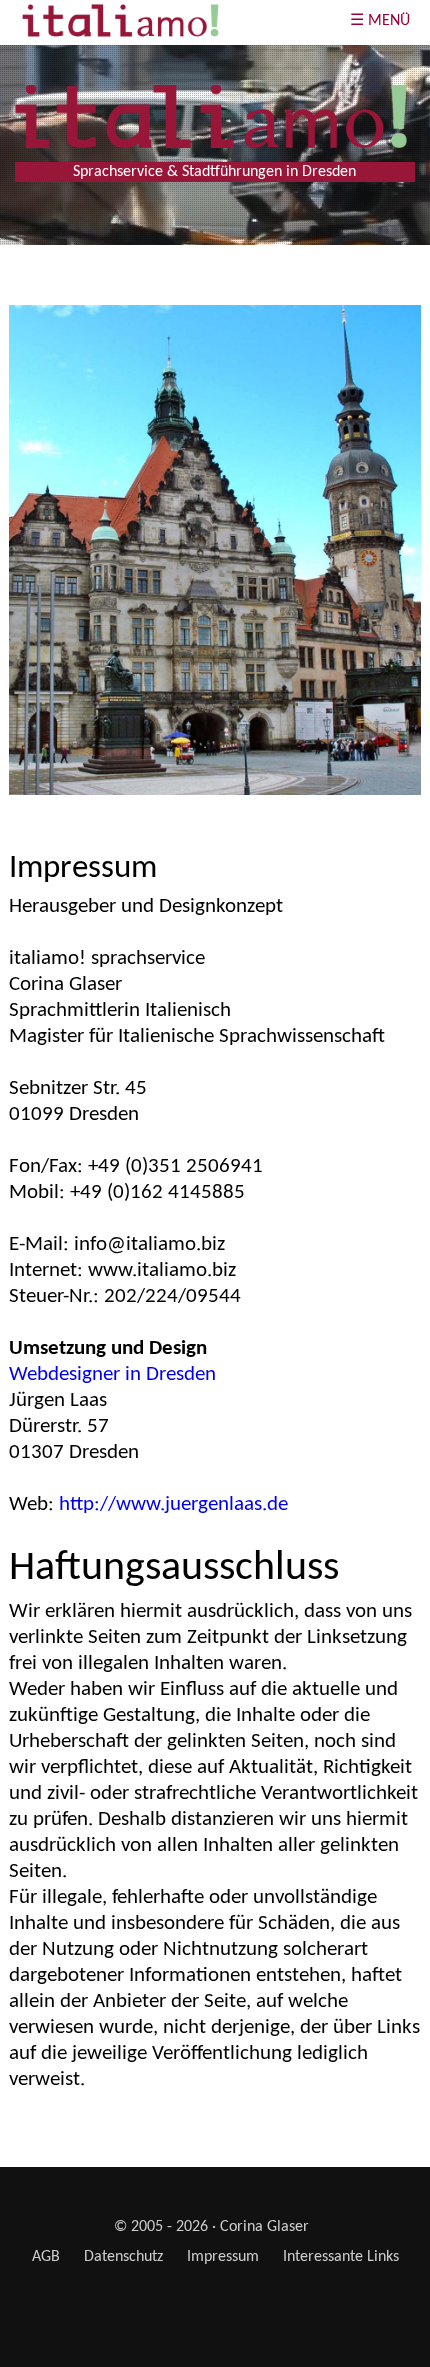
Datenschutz (123, 2257)
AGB (46, 2257)
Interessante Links (341, 2257)
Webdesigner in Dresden (112, 1374)
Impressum (223, 2257)
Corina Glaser (264, 2227)
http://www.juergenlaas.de (173, 1504)
